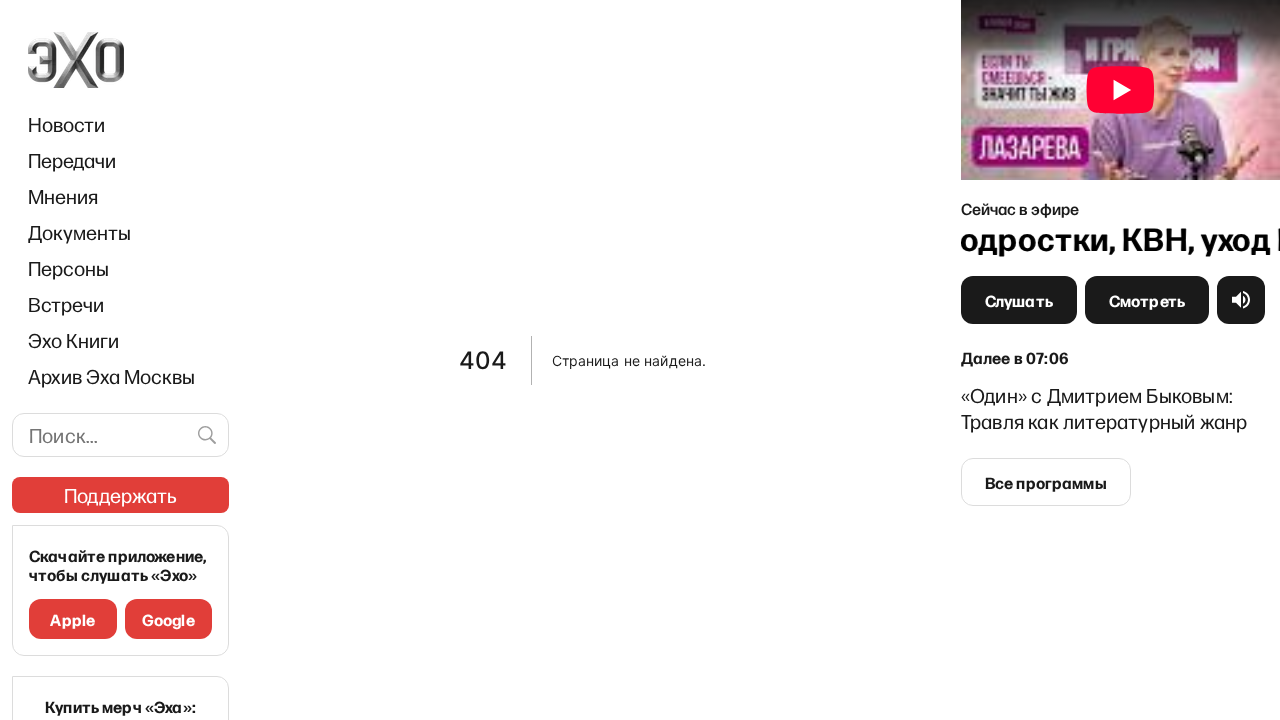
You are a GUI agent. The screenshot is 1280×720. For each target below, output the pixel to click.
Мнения (63, 196)
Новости (66, 124)
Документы (79, 232)
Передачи (72, 160)
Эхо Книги (73, 340)
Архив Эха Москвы (111, 376)
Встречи (66, 304)
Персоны (68, 268)
